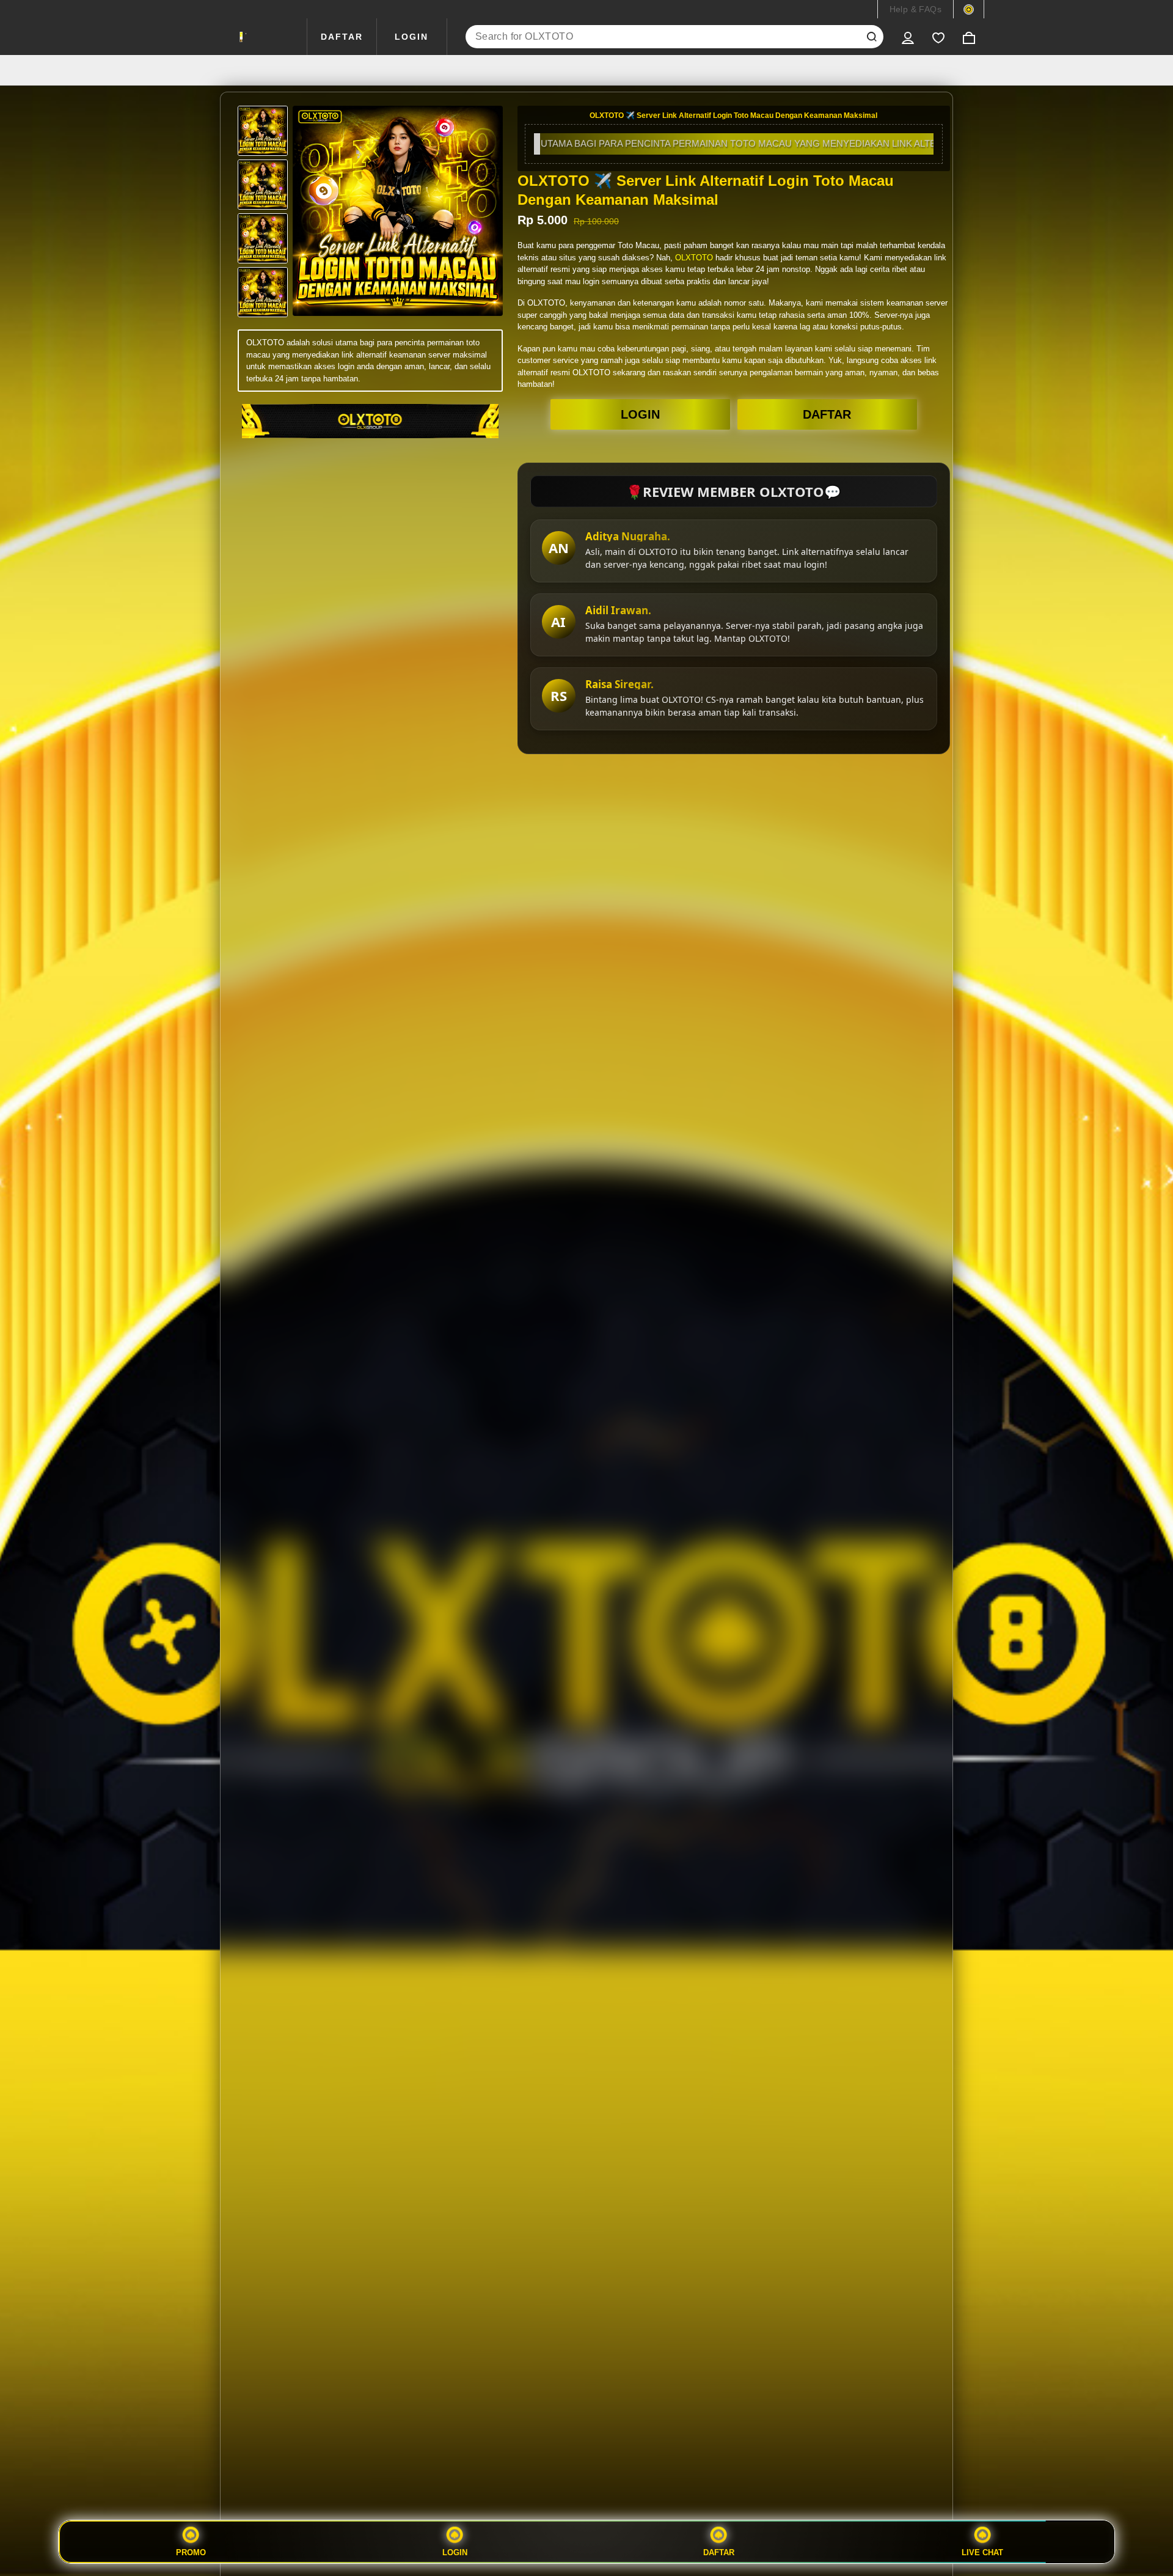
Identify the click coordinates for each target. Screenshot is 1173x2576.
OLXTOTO (694, 258)
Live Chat (982, 2552)
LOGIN (411, 37)
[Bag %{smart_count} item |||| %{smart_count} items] (969, 37)
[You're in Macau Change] (969, 9)
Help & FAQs (915, 9)
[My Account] (908, 37)
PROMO (191, 2552)
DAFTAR (342, 37)
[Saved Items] (938, 37)
